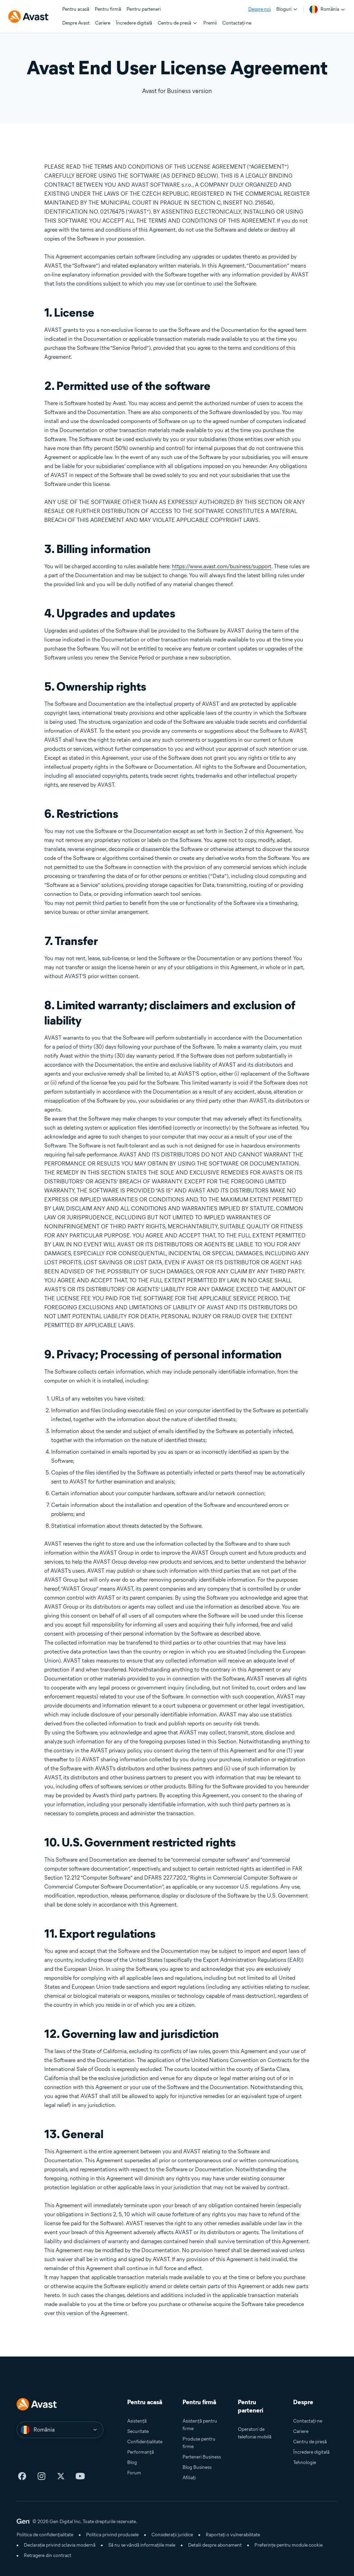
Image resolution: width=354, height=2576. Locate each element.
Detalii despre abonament (215, 2545)
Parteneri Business (202, 2457)
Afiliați (189, 2478)
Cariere (301, 2431)
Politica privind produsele (112, 2535)
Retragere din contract (48, 2555)
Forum (134, 2473)
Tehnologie (305, 2462)
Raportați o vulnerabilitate (233, 2535)
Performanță (141, 2452)
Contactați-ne (308, 2421)
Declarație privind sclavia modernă (60, 2545)
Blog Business (197, 2467)
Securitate (138, 2431)
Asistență (137, 2421)
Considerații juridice (172, 2535)
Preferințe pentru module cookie (288, 2545)
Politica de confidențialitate (45, 2535)
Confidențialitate (145, 2442)
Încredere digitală (311, 2452)
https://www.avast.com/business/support (222, 566)
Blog (132, 2462)
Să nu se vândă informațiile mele (142, 2545)
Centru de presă (310, 2442)
